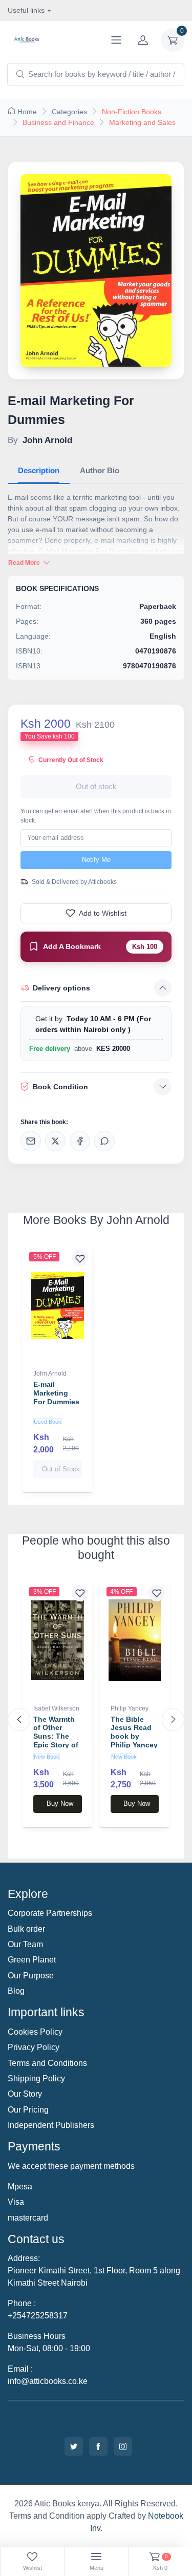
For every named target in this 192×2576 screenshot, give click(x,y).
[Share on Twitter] (55, 1141)
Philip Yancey (130, 1708)
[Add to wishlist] (80, 1258)
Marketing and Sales (142, 122)
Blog (16, 1991)
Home (27, 112)
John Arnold (50, 1374)
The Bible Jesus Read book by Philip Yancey (134, 1732)
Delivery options (61, 988)
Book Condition (60, 1087)
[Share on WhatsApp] (104, 1141)
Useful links (26, 10)
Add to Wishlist (103, 913)
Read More (25, 563)
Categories (69, 112)
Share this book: (44, 1122)
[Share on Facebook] (80, 1141)
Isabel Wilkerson (56, 1708)
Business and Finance (58, 122)
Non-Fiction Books (132, 112)
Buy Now (60, 1803)
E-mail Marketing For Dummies (56, 1393)
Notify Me (96, 860)
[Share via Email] (31, 1141)
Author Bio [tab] (100, 470)
